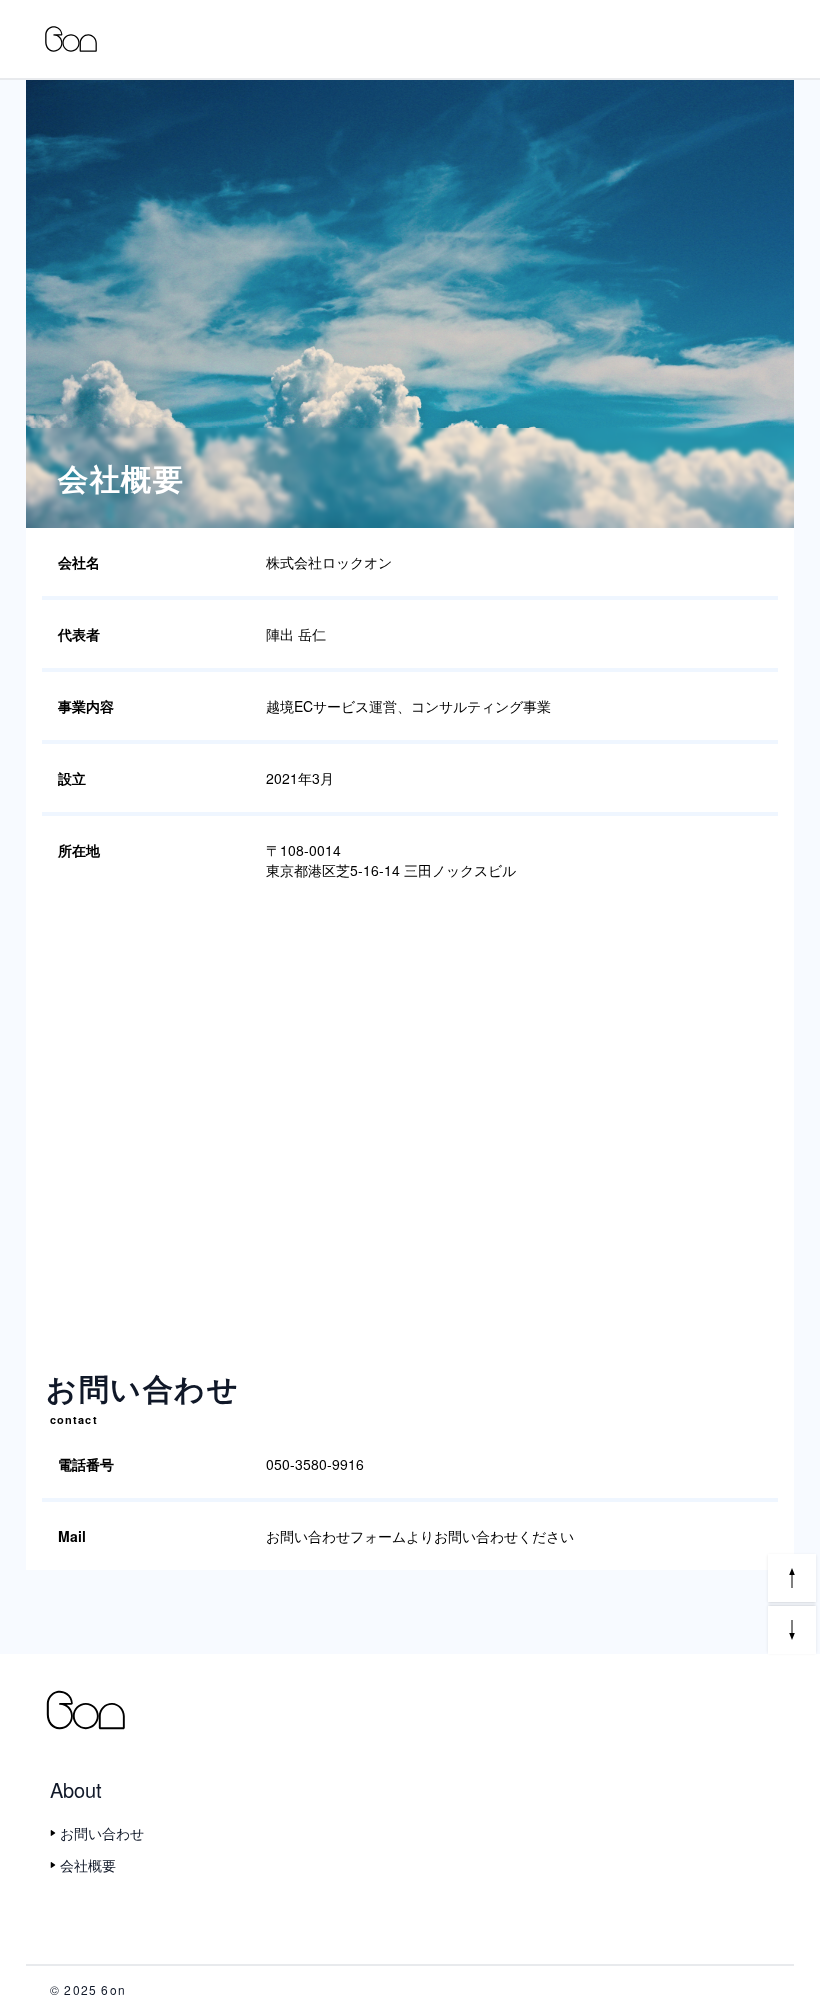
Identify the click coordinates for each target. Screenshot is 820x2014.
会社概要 (88, 1865)
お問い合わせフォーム (336, 1536)
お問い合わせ (102, 1833)
